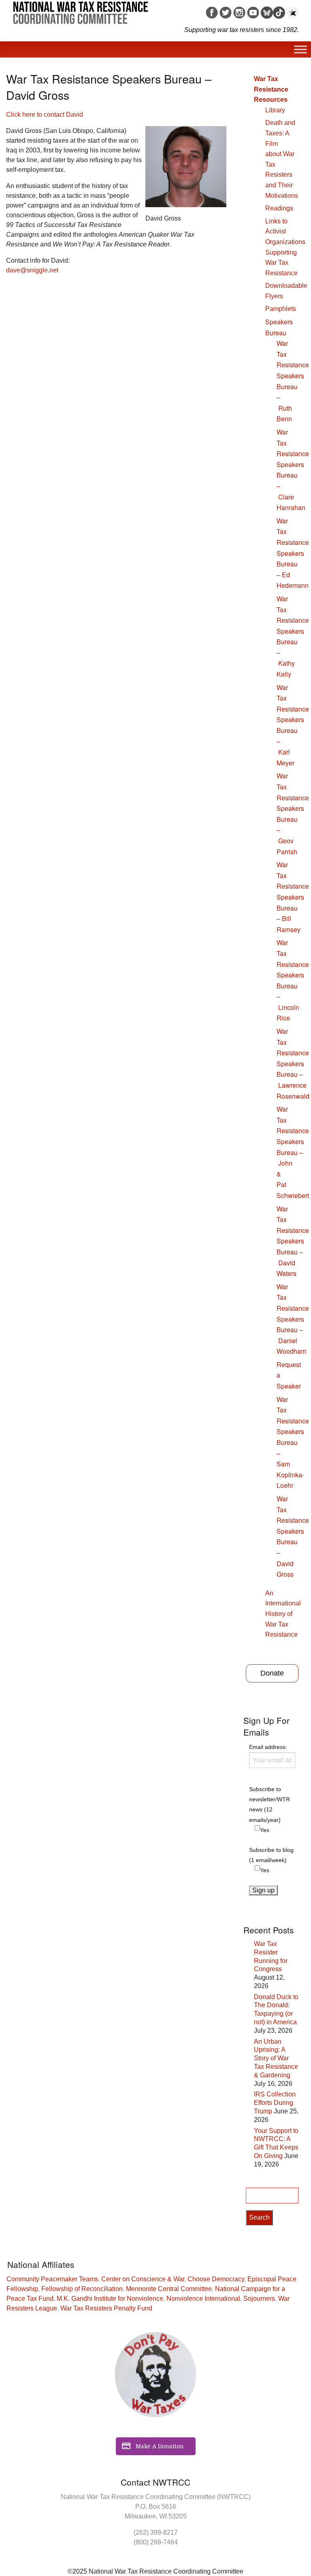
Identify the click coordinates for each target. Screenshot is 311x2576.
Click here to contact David (45, 115)
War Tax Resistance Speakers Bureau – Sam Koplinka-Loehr (293, 1442)
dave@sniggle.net (32, 270)
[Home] (81, 10)
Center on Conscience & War (143, 2279)
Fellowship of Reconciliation (82, 2289)
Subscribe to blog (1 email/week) (271, 1855)
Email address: (268, 1747)
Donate (272, 1673)
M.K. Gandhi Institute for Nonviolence (110, 2298)
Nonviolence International (203, 2298)
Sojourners (259, 2298)
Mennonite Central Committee (169, 2289)
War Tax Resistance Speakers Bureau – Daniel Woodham (293, 1319)
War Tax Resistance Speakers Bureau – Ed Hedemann (293, 553)
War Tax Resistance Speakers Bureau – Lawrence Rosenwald (293, 1064)
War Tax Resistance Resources (271, 89)
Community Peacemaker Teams (52, 2279)
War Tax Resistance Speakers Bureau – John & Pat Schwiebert (293, 1152)
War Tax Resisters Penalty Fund (106, 2308)
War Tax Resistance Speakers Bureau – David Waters (293, 1241)
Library (275, 110)
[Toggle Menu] (300, 49)
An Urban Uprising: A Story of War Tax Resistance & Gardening (276, 2058)
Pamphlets (281, 309)
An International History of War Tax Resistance (283, 1614)
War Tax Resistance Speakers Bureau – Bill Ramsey (293, 897)
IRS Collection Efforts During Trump (275, 2103)
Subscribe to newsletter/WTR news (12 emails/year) (269, 1804)
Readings (279, 208)
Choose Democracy (216, 2279)
